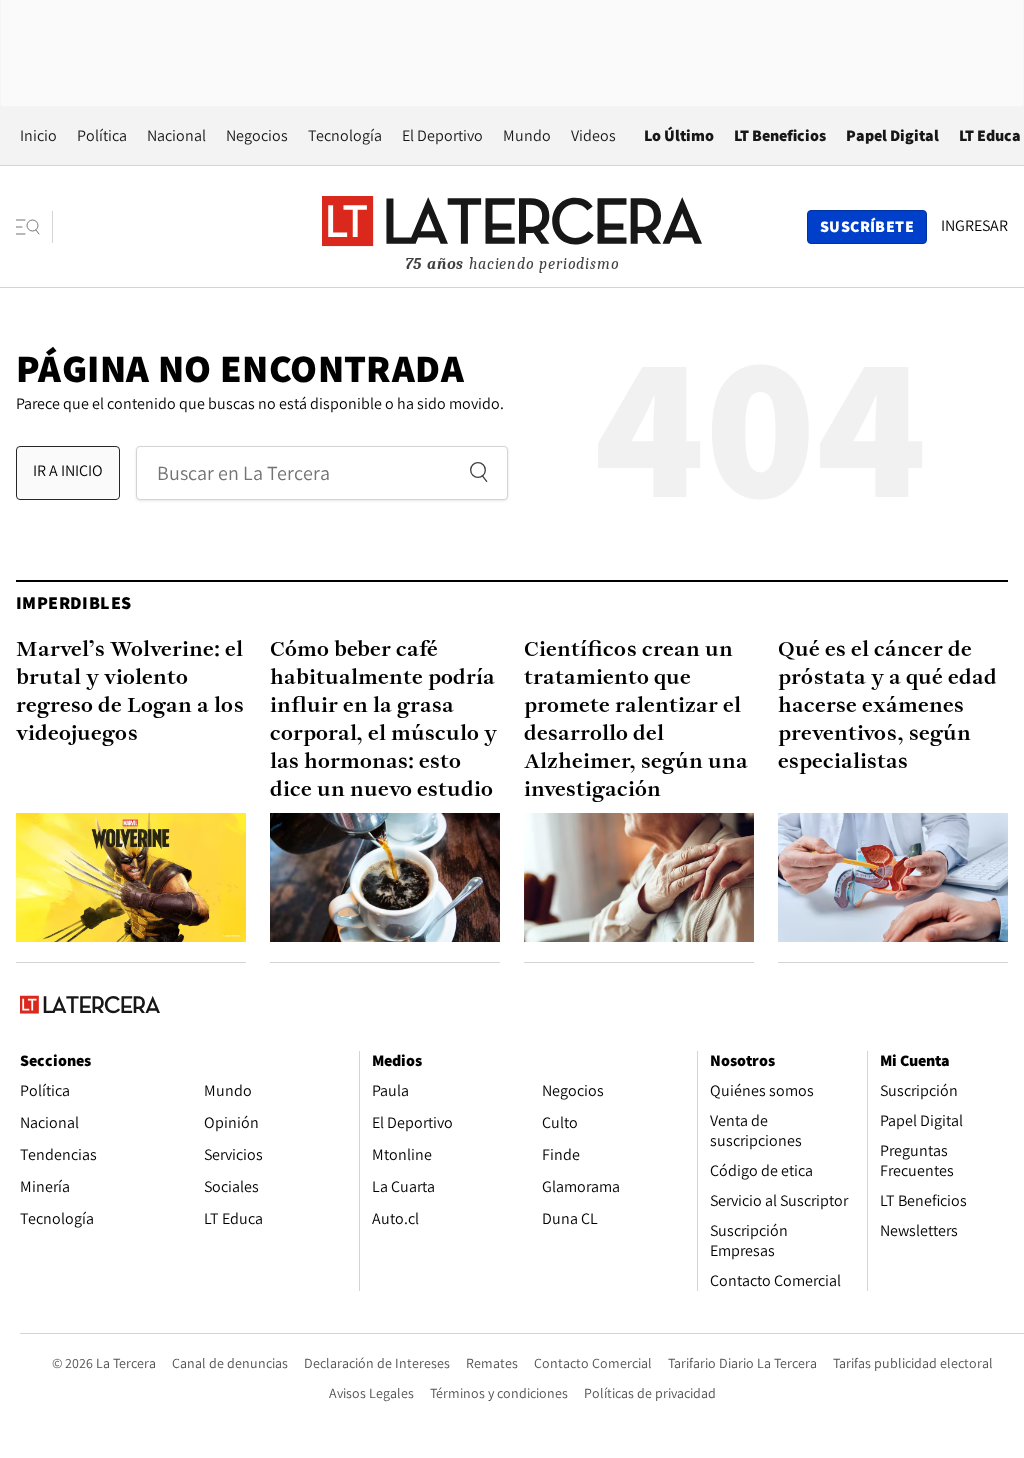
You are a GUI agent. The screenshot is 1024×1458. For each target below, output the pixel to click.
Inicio (38, 135)
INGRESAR (974, 226)
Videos (593, 135)
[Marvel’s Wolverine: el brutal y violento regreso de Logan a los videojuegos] (131, 877)
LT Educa (990, 135)
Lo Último (679, 135)
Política (102, 135)
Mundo (527, 135)
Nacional (176, 135)
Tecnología (345, 135)
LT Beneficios (780, 135)
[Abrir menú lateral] (34, 227)
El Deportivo (442, 135)
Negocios (257, 135)
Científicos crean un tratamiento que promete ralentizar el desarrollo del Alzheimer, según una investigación (636, 720)
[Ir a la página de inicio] (512, 226)
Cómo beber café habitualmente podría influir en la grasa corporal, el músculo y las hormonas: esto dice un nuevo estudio (383, 720)
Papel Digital (892, 135)
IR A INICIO (68, 470)
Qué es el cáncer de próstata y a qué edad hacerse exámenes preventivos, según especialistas (887, 706)
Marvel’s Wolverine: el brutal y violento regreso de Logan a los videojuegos (130, 692)
